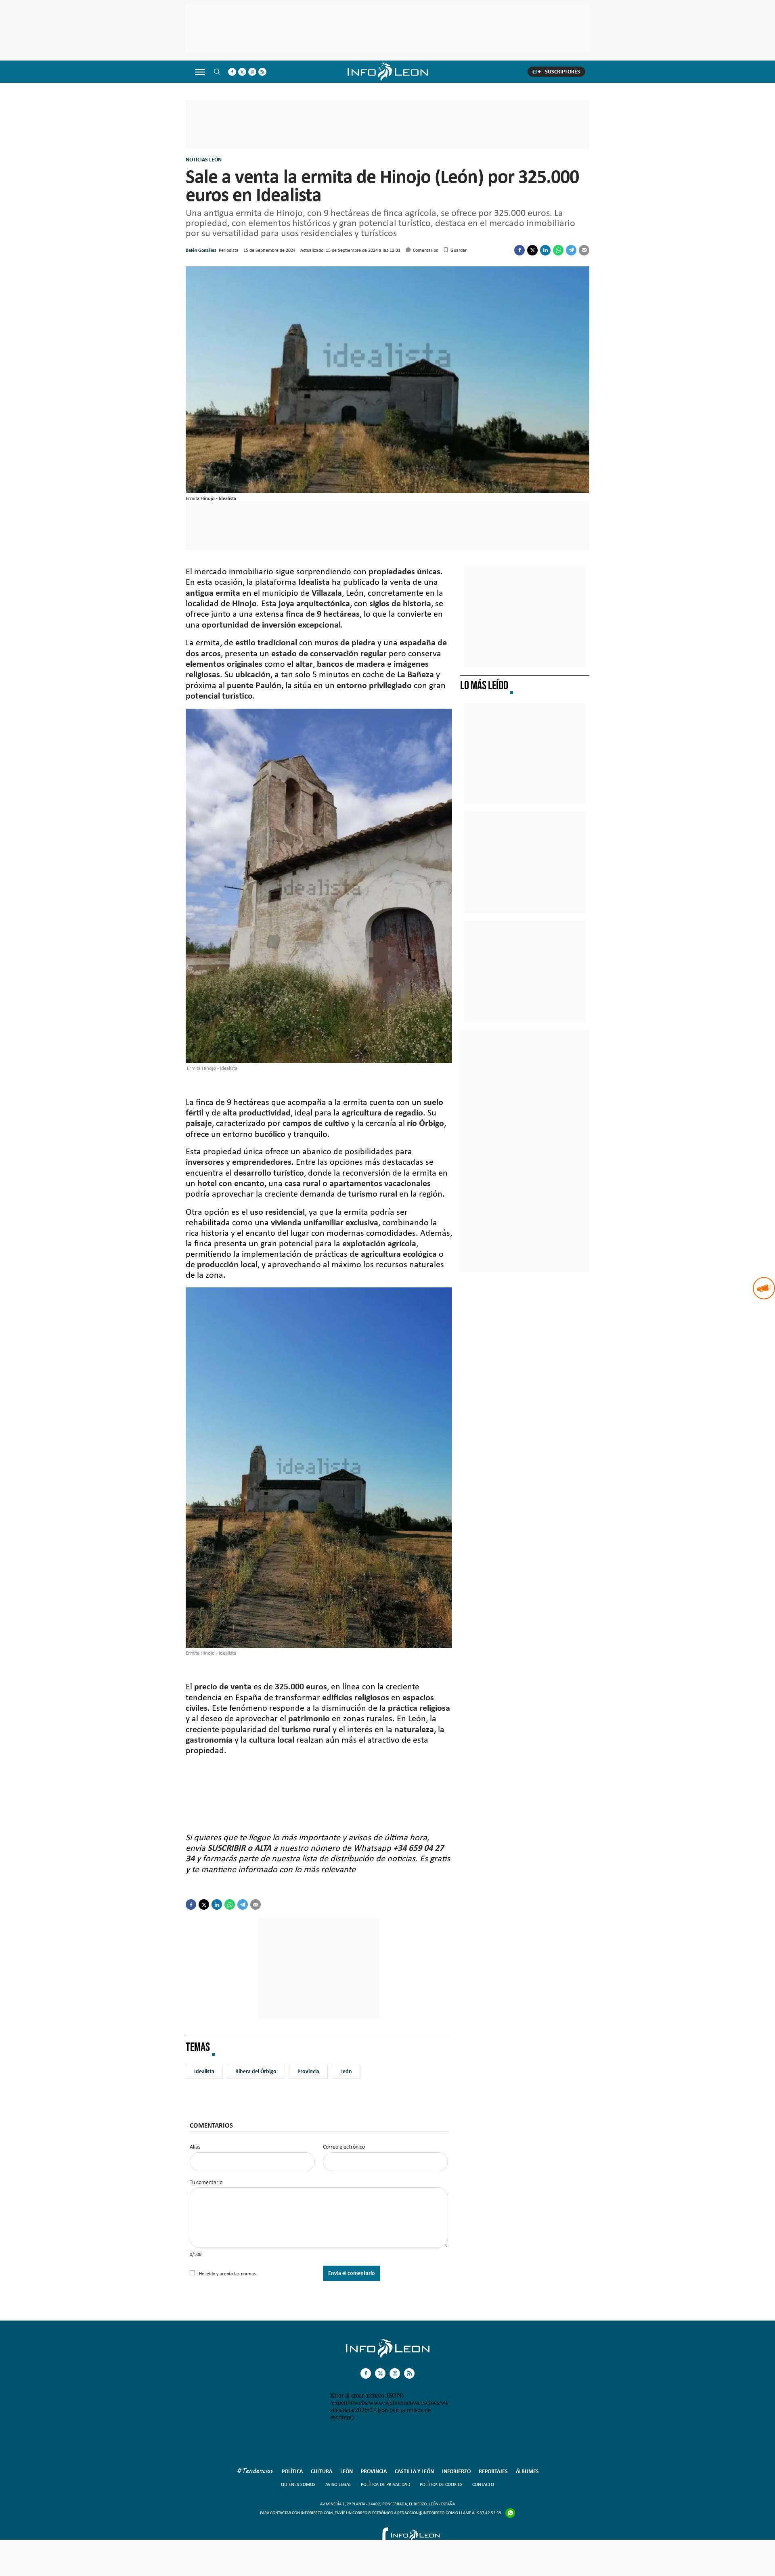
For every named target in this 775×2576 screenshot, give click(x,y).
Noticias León (204, 160)
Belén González (201, 250)
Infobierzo (456, 2471)
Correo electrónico (344, 2147)
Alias (195, 2147)
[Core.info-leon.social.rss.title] (262, 72)
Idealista (204, 2071)
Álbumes (527, 2471)
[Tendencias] (255, 2472)
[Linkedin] (545, 250)
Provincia (308, 2071)
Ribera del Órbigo (256, 2071)
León (346, 2071)
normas (248, 2274)
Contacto (483, 2484)
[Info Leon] (388, 2356)
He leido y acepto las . (227, 2274)
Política (292, 2471)
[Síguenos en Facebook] (232, 72)
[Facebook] (519, 250)
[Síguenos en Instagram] (252, 72)
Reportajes (493, 2471)
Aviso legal (338, 2484)
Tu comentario (206, 2183)
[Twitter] (532, 250)
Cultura (322, 2471)
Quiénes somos (298, 2484)
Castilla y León (414, 2471)
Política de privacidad (385, 2484)
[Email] (584, 250)
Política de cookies (441, 2484)
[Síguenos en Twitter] (242, 72)
